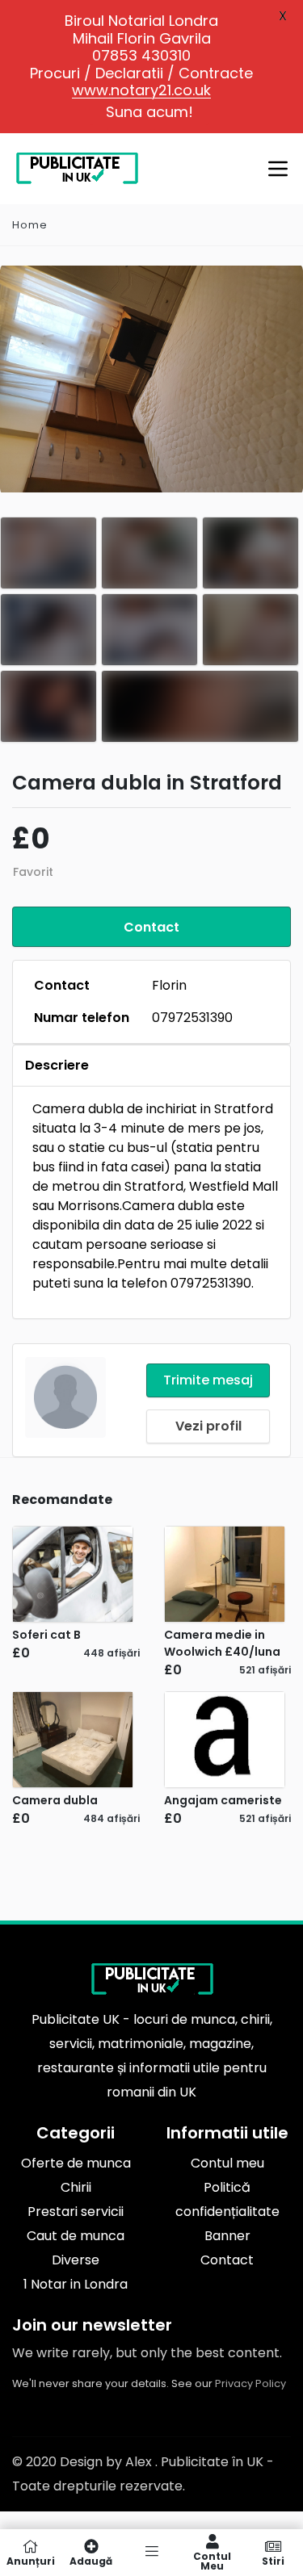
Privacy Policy (250, 2383)
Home (30, 225)
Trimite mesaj (208, 1380)
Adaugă (91, 2560)
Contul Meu (212, 2560)
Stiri (273, 2560)
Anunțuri (31, 2560)
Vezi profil (208, 1426)
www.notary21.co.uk (141, 90)
